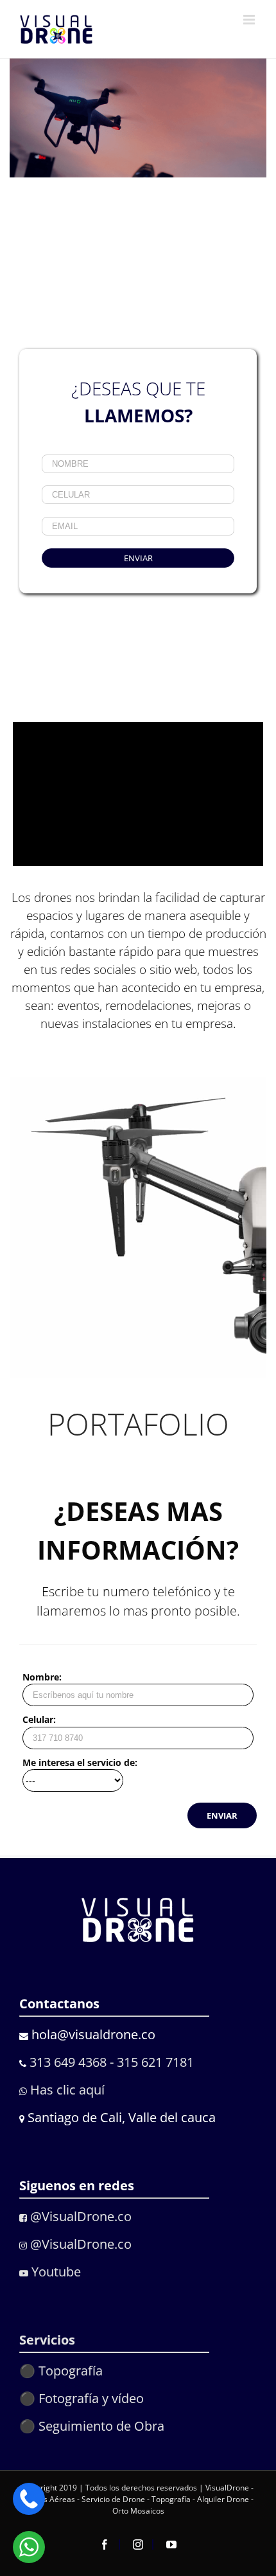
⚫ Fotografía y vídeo (82, 2398)
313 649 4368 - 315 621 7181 (112, 2062)
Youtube (55, 2272)
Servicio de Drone (114, 2499)
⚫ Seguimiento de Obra (92, 2426)
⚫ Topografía (61, 2371)
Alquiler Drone (223, 2499)
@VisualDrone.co (79, 2216)
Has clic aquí (66, 2090)
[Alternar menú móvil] (250, 20)
